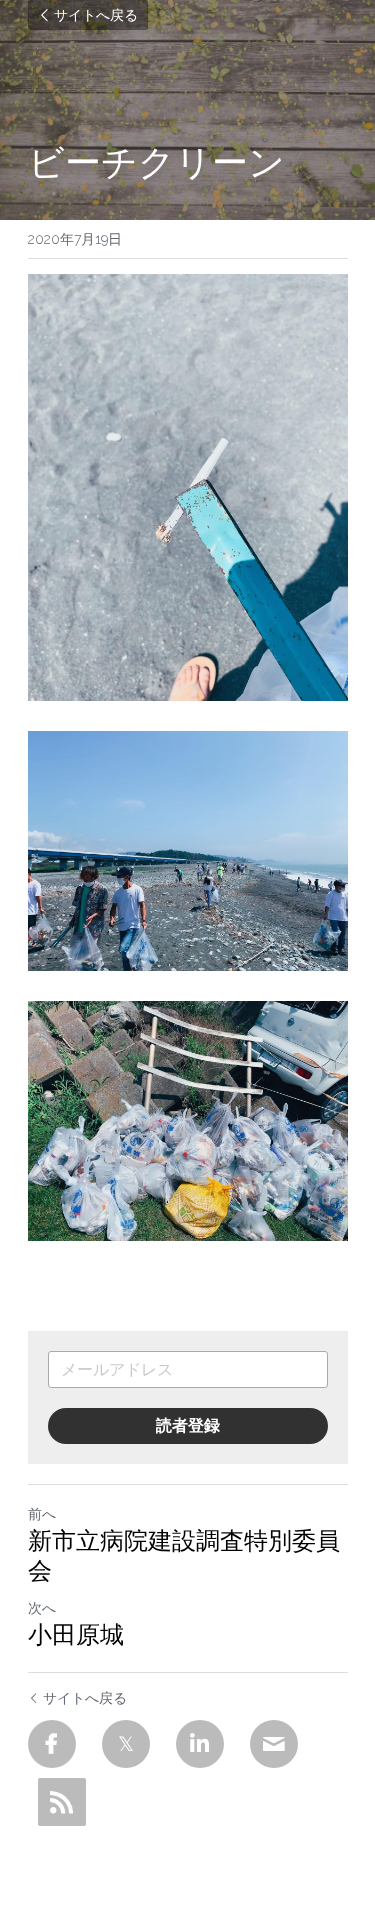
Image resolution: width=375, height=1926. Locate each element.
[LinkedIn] (200, 1744)
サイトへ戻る (96, 15)
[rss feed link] (62, 1802)
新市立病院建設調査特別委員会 (184, 1555)
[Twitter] (126, 1744)
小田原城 (76, 1634)
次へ (42, 1608)
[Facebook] (52, 1744)
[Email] (274, 1744)
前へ (42, 1514)
